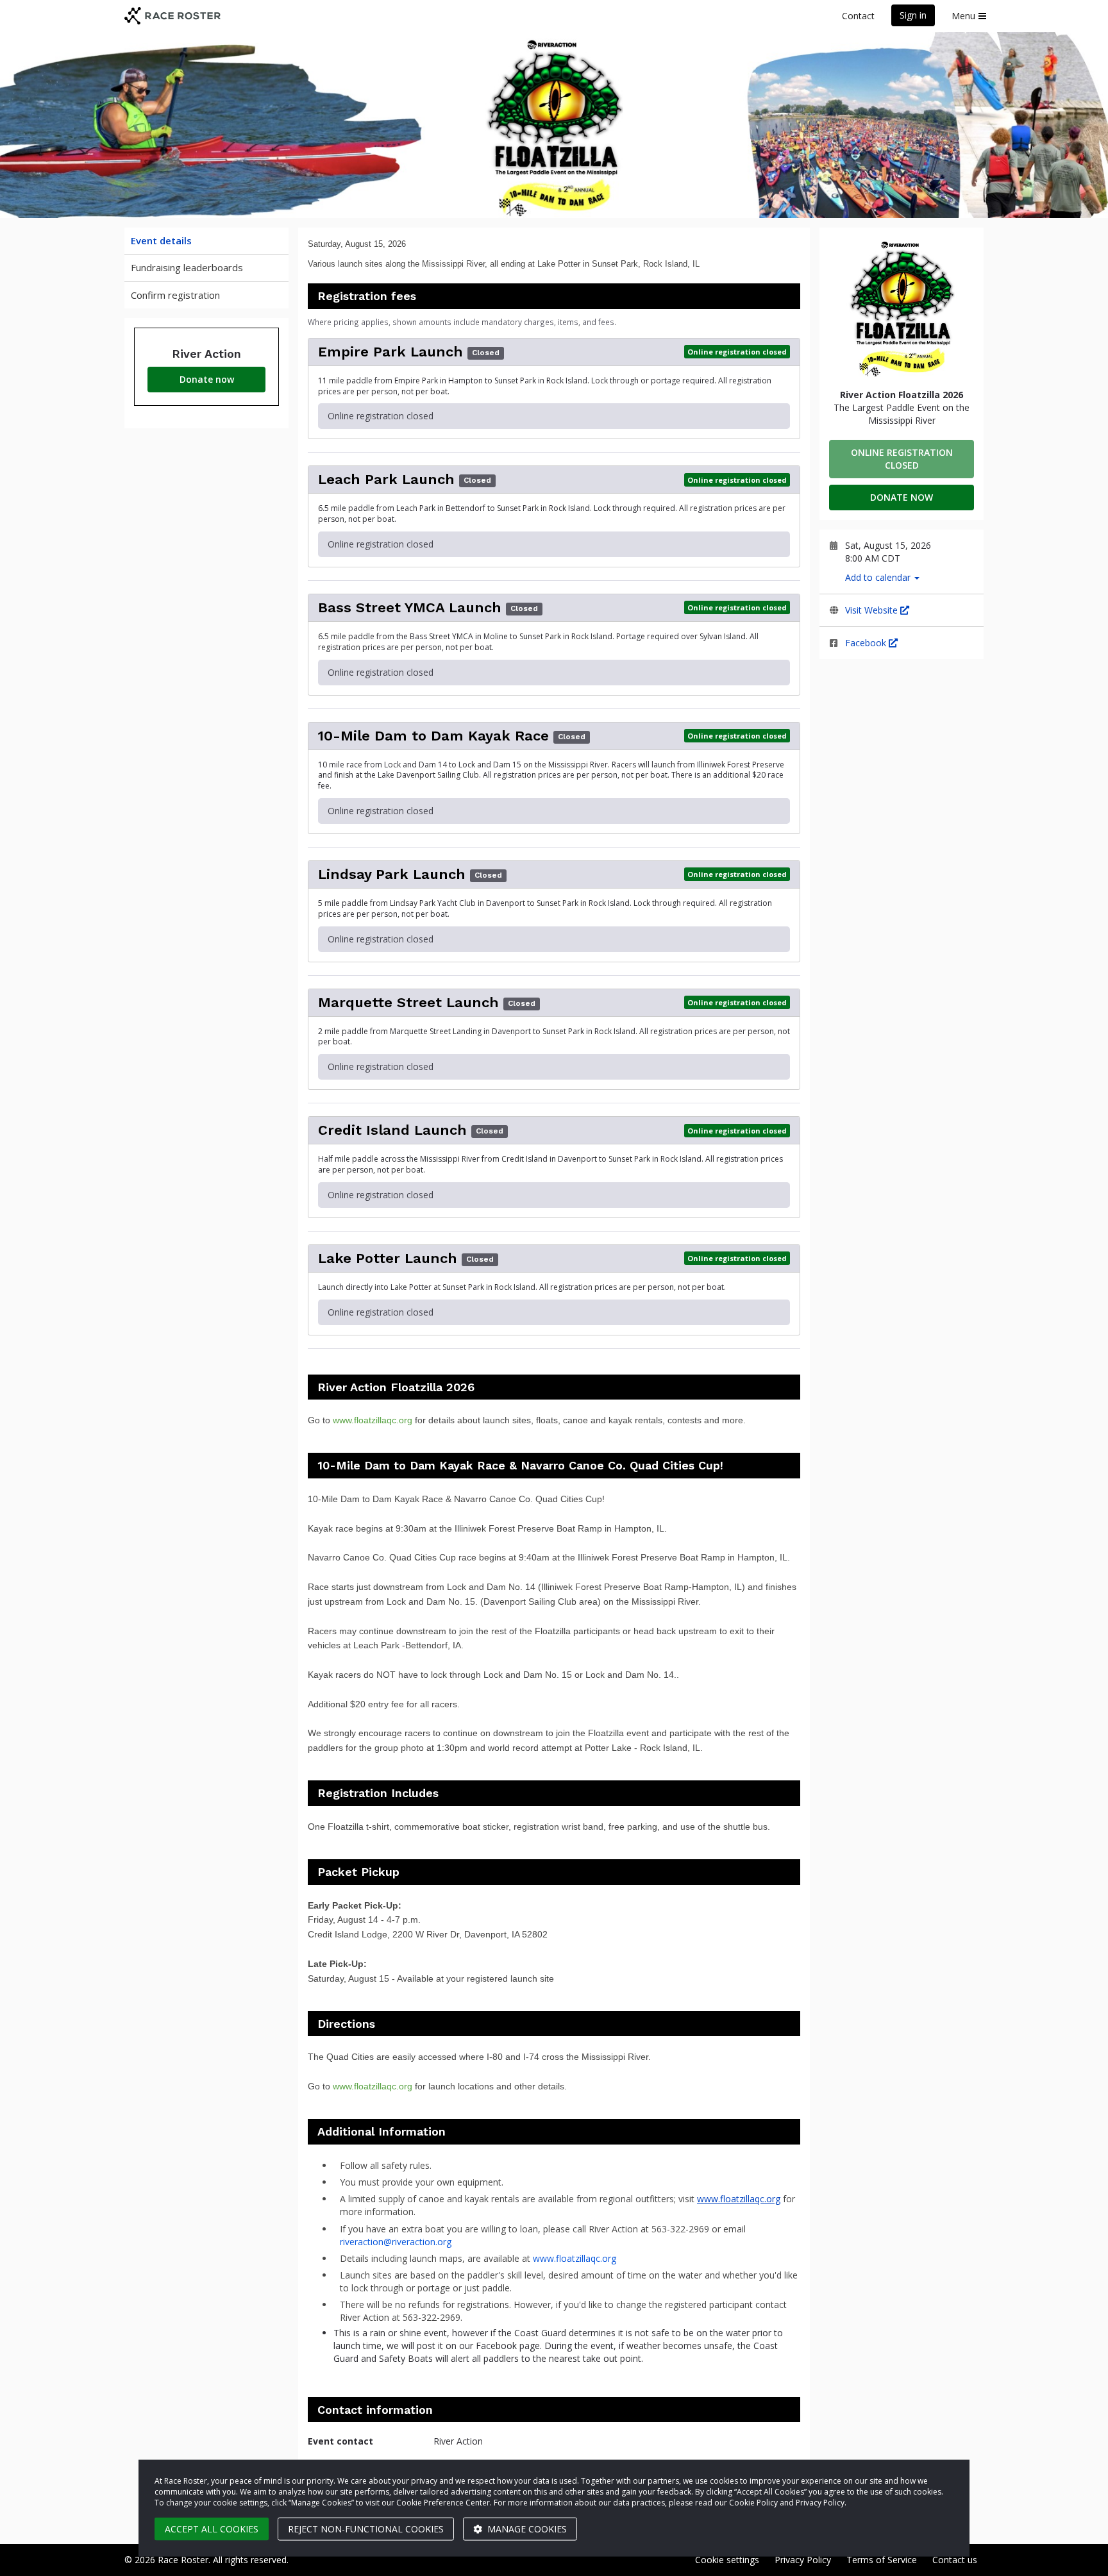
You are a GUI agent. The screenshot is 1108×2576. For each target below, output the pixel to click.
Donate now (207, 379)
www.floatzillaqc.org (373, 1420)
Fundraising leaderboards (187, 267)
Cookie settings (727, 2560)
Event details (161, 240)
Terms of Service (882, 2560)
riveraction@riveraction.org (396, 2242)
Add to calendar (879, 577)
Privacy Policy (803, 2560)
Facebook (867, 643)
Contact (858, 16)
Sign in (913, 15)
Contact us (955, 2560)
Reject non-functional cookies (366, 2529)
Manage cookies (526, 2529)
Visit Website (873, 610)
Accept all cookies (212, 2529)
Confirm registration (175, 295)
